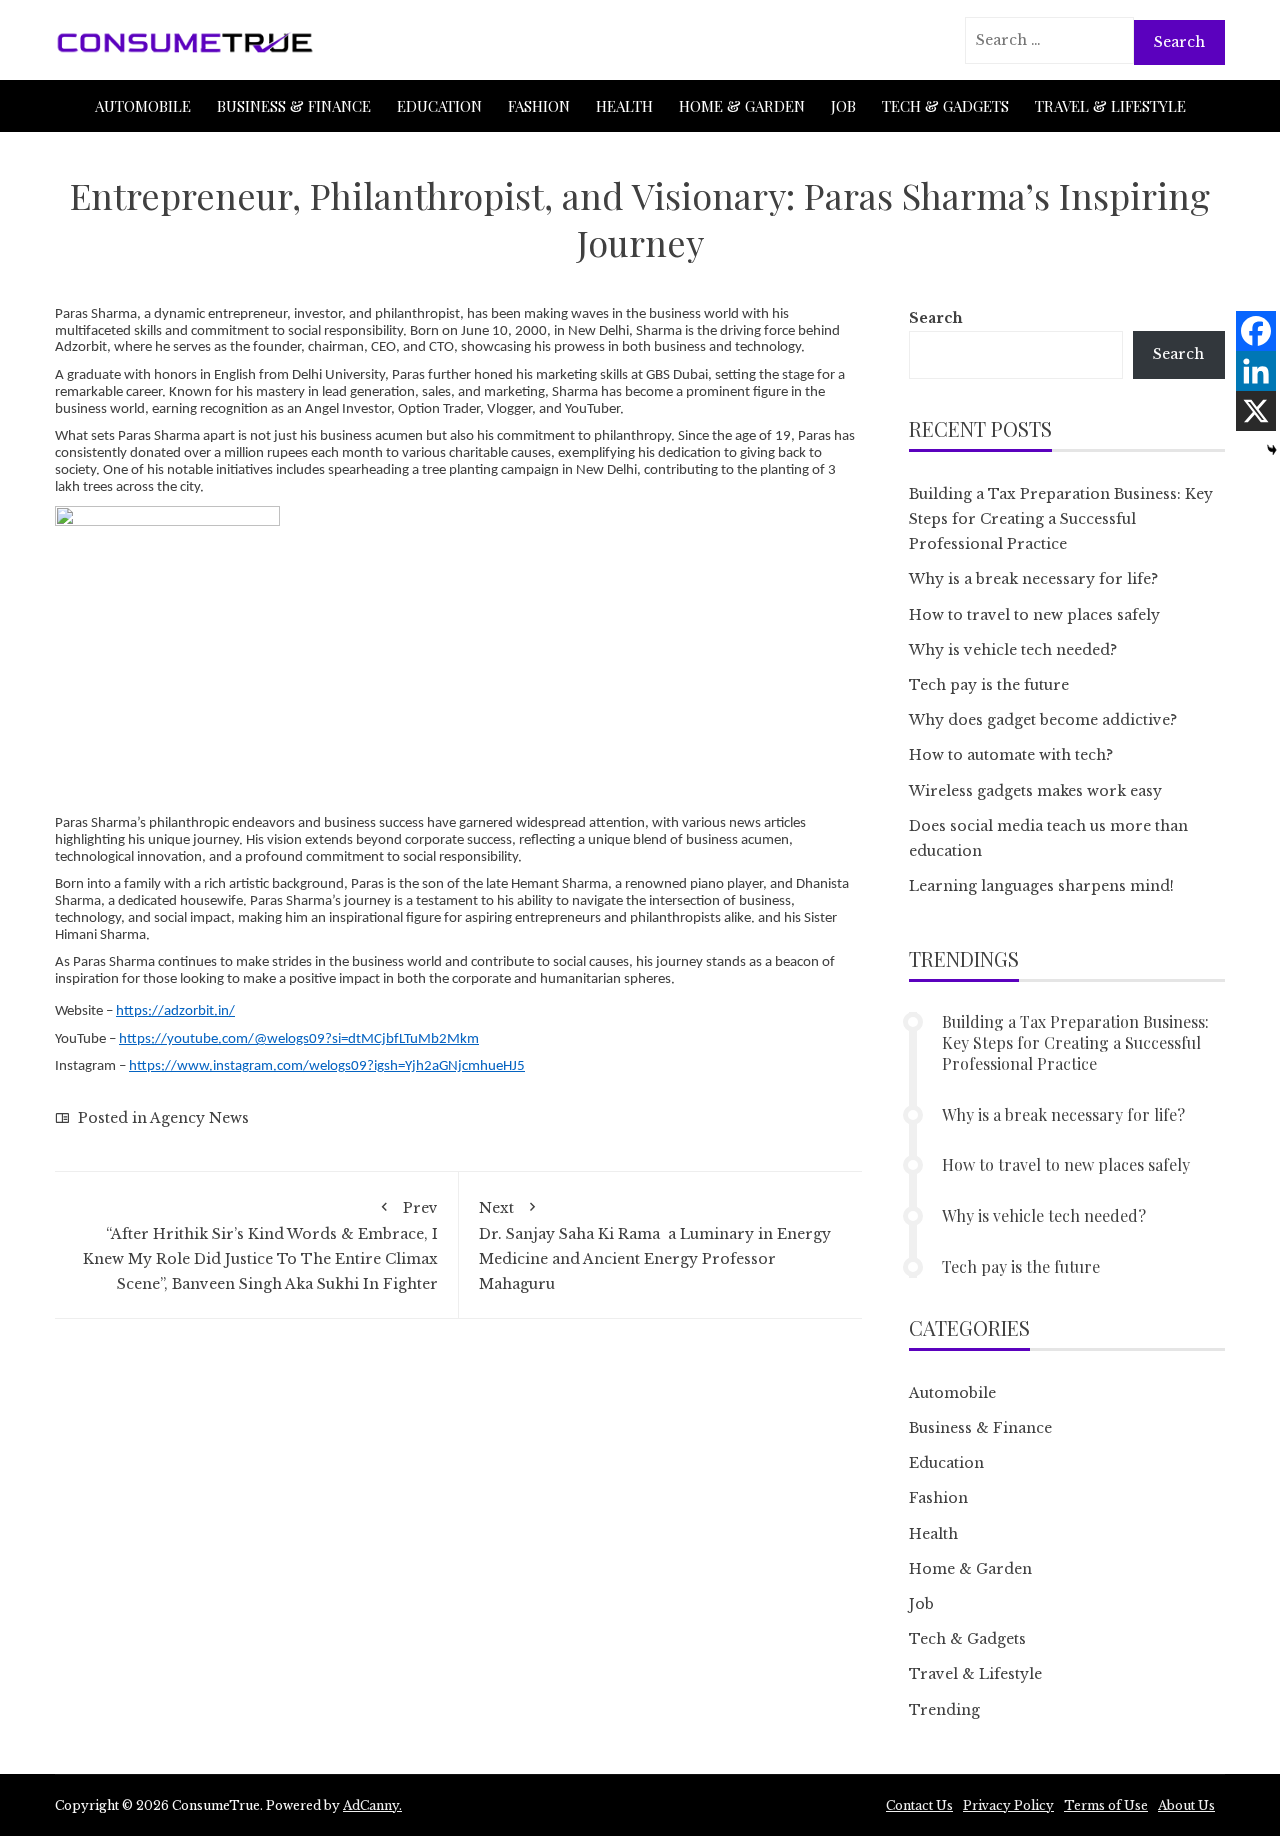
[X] (1256, 411)
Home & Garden (742, 106)
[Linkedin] (1256, 371)
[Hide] (1272, 450)
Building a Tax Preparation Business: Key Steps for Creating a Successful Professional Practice (1061, 519)
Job (843, 106)
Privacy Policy (1008, 1805)
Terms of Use (1106, 1805)
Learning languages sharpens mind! (1041, 886)
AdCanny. (372, 1805)
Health (624, 106)
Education (439, 106)
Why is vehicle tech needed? (1013, 650)
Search (936, 318)
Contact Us (919, 1805)
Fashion (539, 106)
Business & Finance (294, 106)
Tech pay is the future (989, 685)
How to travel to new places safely (1034, 615)
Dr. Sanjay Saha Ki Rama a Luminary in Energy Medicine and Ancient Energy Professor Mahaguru (655, 1246)
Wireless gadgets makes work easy (1035, 791)
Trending (944, 1710)
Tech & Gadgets (945, 106)
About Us (1186, 1805)
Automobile (143, 106)
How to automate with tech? (1011, 755)
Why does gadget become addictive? (1043, 720)
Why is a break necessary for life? (1033, 579)
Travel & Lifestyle (1110, 106)
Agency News (199, 1118)
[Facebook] (1256, 331)
